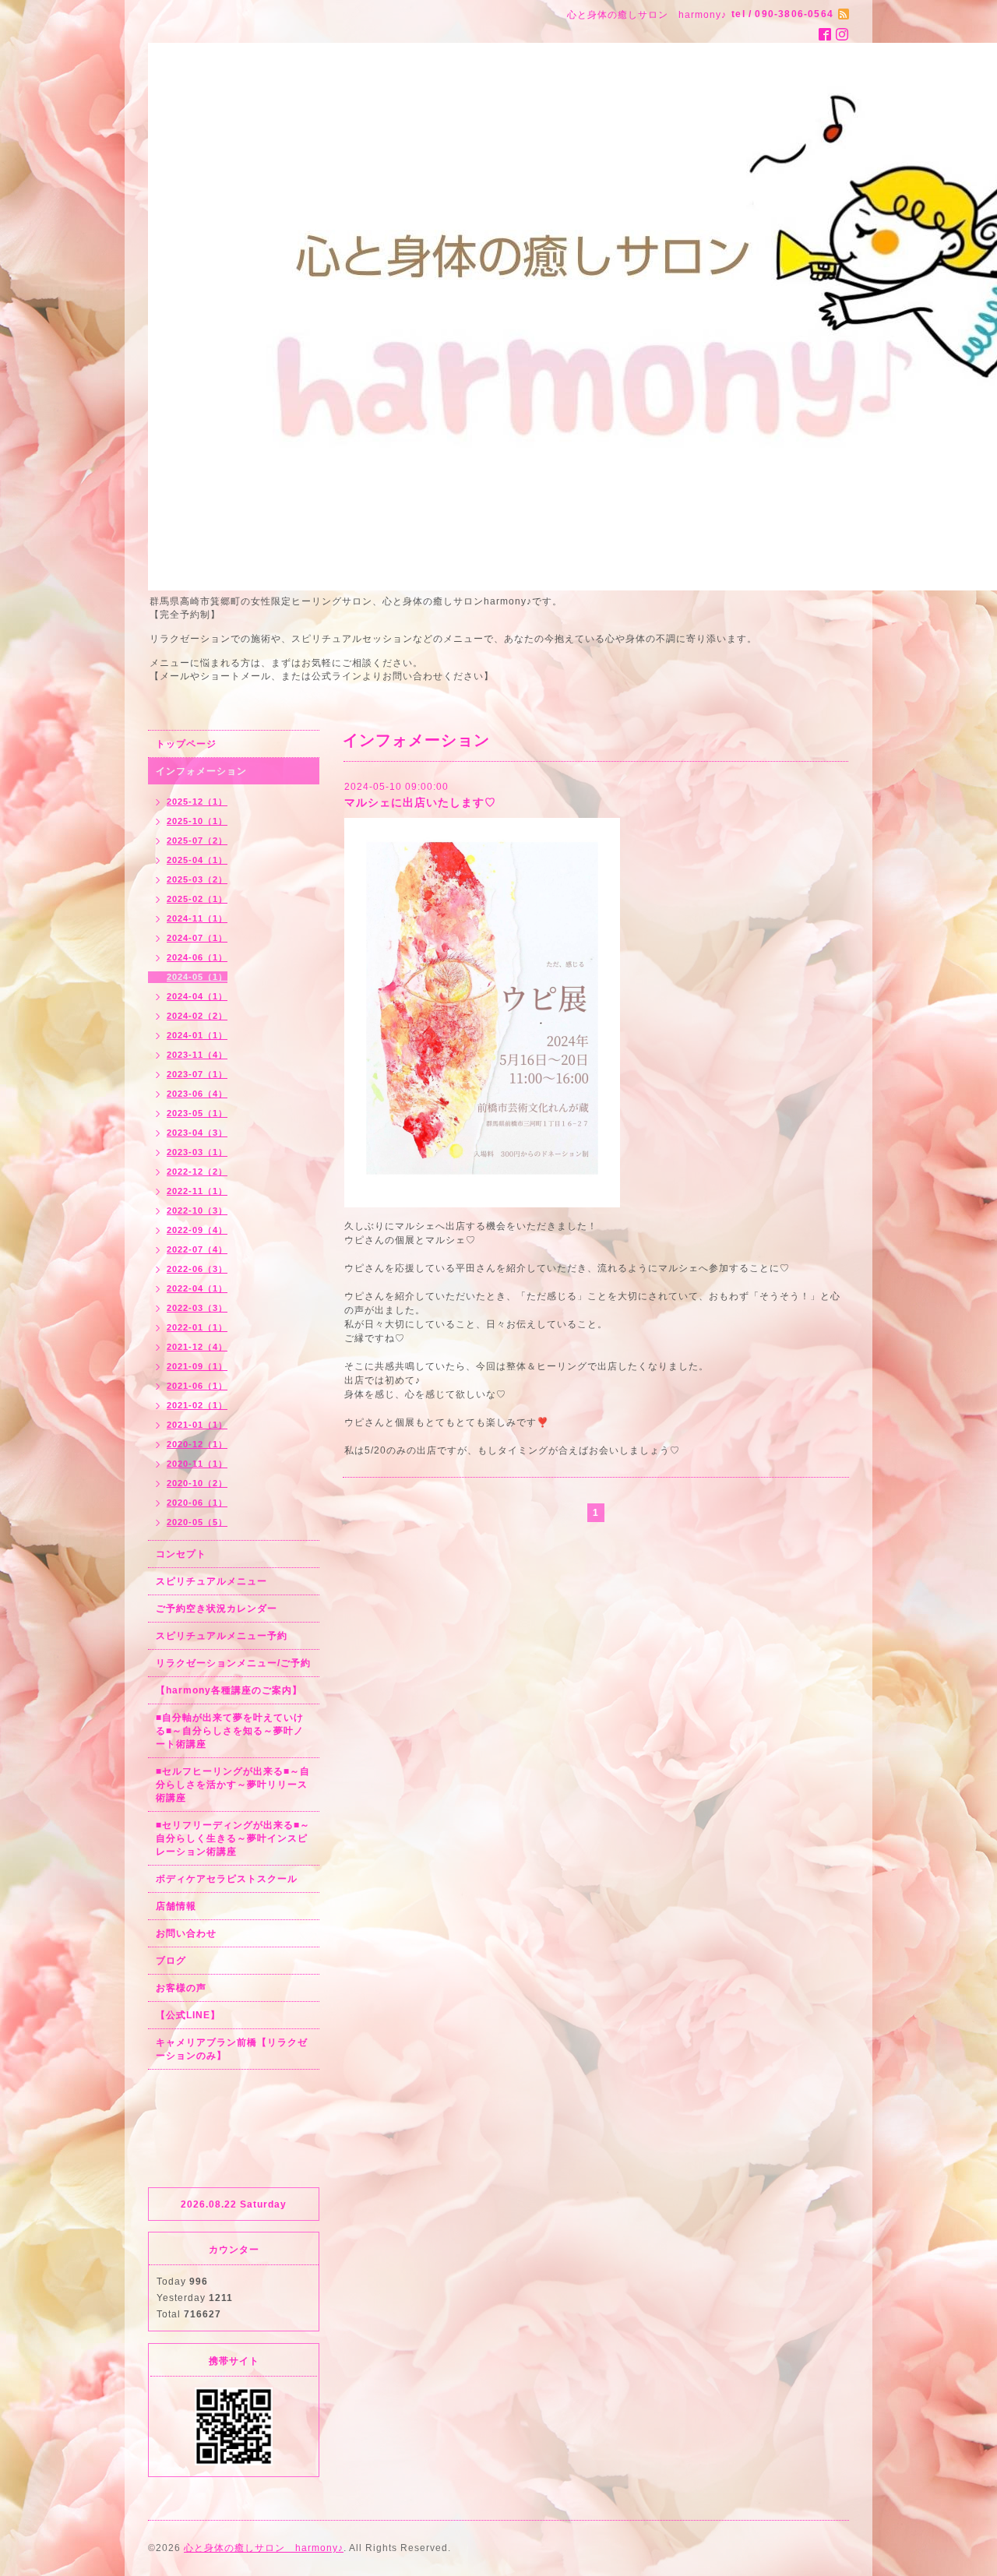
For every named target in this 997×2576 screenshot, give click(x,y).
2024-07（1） (197, 938)
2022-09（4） (197, 1230)
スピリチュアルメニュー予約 (222, 1636)
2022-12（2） (197, 1172)
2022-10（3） (197, 1210)
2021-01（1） (197, 1425)
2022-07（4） (197, 1249)
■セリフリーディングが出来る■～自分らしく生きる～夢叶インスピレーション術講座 (233, 1838)
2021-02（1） (197, 1405)
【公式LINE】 (188, 2015)
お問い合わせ (186, 1933)
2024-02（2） (197, 1016)
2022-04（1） (197, 1288)
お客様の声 (181, 1988)
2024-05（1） (197, 977)
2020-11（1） (197, 1464)
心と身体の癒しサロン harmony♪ (264, 2548)
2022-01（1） (197, 1327)
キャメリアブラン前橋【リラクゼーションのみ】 (232, 2049)
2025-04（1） (197, 860)
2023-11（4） (197, 1055)
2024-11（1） (197, 918)
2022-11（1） (197, 1191)
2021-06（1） (197, 1386)
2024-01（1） (197, 1035)
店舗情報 (176, 1906)
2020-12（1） (197, 1444)
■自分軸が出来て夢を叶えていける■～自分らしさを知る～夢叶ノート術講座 (230, 1731)
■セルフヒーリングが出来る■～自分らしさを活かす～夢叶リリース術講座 (233, 1785)
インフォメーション (201, 771)
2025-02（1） (197, 899)
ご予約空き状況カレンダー (217, 1609)
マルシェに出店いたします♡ (420, 802)
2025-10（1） (197, 821)
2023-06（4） (197, 1094)
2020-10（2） (197, 1483)
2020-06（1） (197, 1503)
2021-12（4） (197, 1347)
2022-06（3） (197, 1269)
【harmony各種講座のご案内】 (229, 1690)
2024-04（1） (197, 996)
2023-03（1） (197, 1152)
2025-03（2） (197, 879)
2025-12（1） (197, 802)
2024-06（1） (197, 957)
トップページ (186, 744)
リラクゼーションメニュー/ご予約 (233, 1663)
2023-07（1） (197, 1074)
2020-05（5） (197, 1522)
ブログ (171, 1961)
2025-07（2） (197, 840)
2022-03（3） (197, 1308)
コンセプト (181, 1554)
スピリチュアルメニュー (211, 1581)
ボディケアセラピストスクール (227, 1879)
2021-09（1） (197, 1366)
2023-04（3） (197, 1133)
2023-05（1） (197, 1113)
